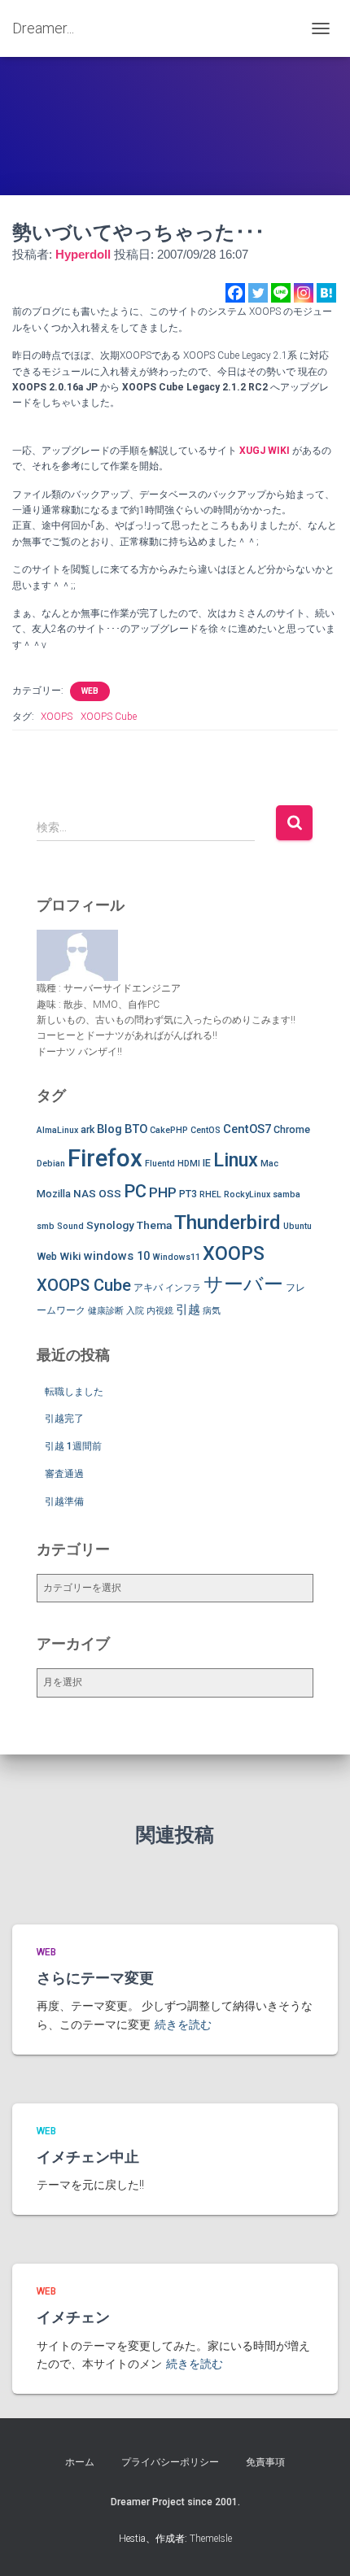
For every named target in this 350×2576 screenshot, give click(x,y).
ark (87, 1129)
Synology (110, 1225)
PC (135, 1191)
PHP (163, 1192)
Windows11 (176, 1257)
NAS (85, 1193)
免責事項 (265, 2462)
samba (287, 1194)
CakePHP (169, 1130)
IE (207, 1163)
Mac (269, 1164)
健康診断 (106, 1311)
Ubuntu (297, 1226)
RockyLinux (247, 1194)
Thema (154, 1225)
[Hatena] (326, 293)
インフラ (183, 1288)
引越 (188, 1310)
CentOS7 (247, 1129)
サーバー (243, 1284)
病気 (212, 1311)
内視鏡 (160, 1311)
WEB (90, 691)
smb (46, 1226)
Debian (51, 1164)
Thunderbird (227, 1222)
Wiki (70, 1256)
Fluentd (160, 1164)
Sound (70, 1226)
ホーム (80, 2462)
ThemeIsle (211, 2539)
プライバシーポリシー (170, 2462)
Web (47, 1256)
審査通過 (64, 1474)
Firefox (105, 1158)
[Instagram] (304, 293)
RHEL (210, 1194)
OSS (110, 1193)
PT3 (188, 1194)
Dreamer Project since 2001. (175, 2502)
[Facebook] (235, 293)
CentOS (206, 1130)
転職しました (74, 1392)
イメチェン (73, 2317)
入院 (135, 1311)
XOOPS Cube (109, 717)
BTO (136, 1129)
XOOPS (57, 717)
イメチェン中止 (88, 2157)
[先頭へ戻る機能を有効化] (318, 2543)
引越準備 (64, 1502)
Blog (109, 1129)
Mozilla (54, 1194)
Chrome (292, 1129)
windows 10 (117, 1256)
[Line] (281, 293)
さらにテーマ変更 (95, 1978)
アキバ (148, 1287)
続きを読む (183, 2025)
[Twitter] (258, 293)
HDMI (189, 1164)
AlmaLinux (57, 1130)
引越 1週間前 (73, 1446)
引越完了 (64, 1419)
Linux (236, 1160)
